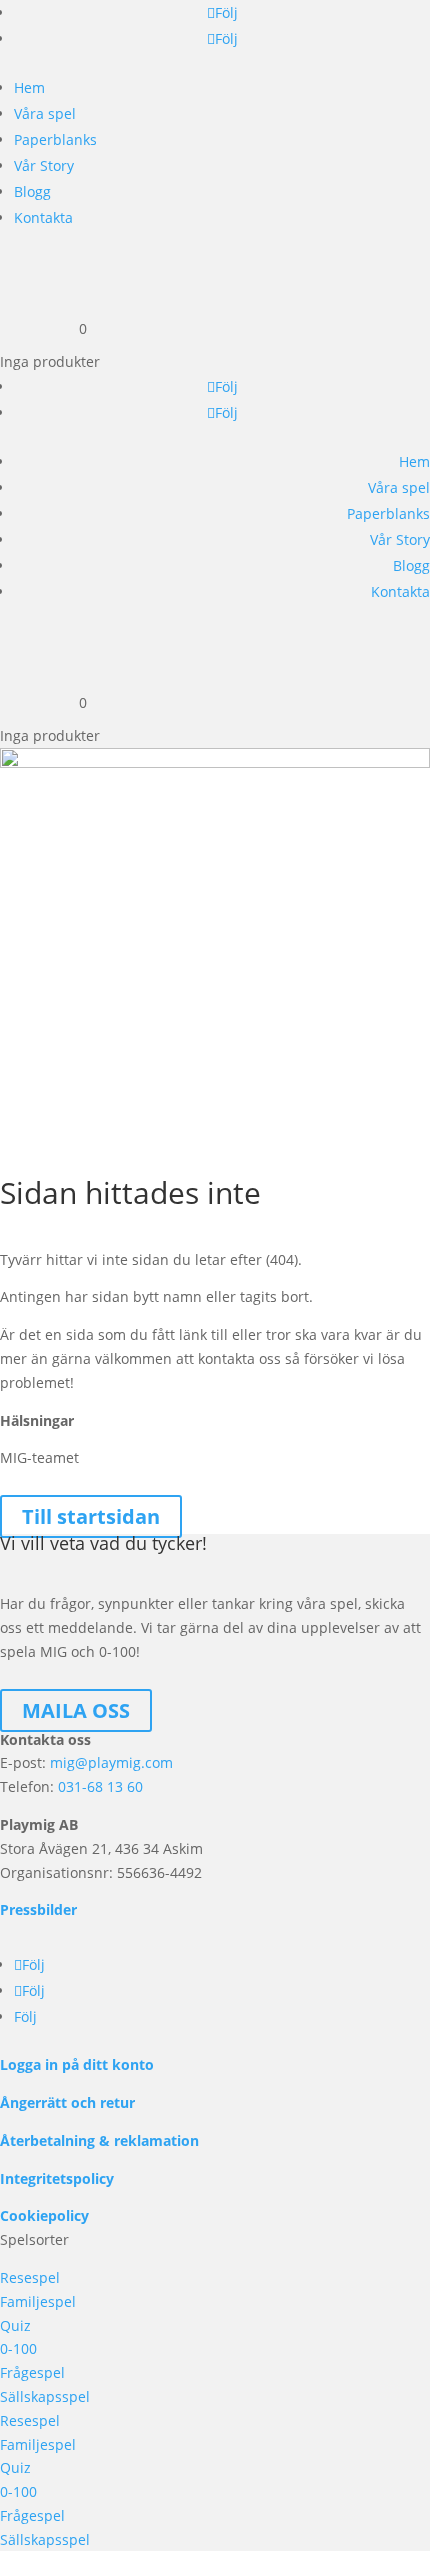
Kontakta (43, 217)
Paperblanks (55, 139)
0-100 (18, 2348)
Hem (29, 87)
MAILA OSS (76, 1710)
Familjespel (38, 2301)
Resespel (30, 2277)
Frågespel (32, 2372)
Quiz (15, 2325)
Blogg (32, 191)
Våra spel (45, 113)
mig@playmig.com (111, 1762)
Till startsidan (91, 1516)
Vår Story (44, 165)
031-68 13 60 (100, 1786)
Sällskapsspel (45, 2396)
